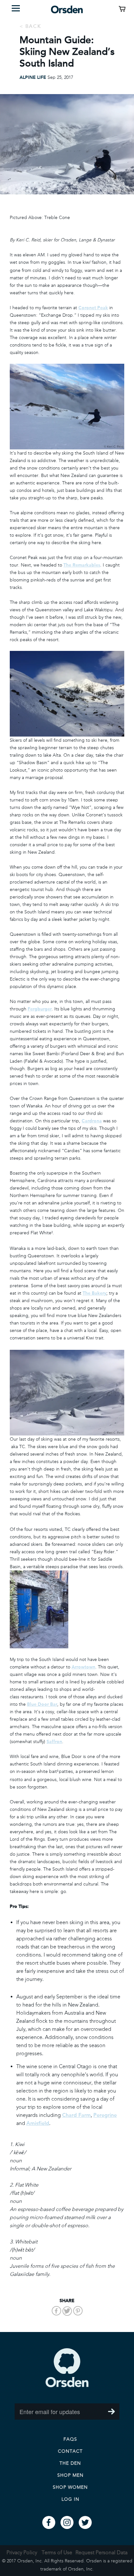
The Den (70, 2463)
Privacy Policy (22, 2552)
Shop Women (70, 2487)
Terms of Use (57, 2552)
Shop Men (70, 2475)
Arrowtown (83, 1667)
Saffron (54, 1742)
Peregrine (105, 2115)
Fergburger (40, 1009)
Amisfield (38, 2123)
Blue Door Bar (42, 1704)
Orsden (67, 2368)
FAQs (70, 2439)
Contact (70, 2451)
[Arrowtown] (67, 1609)
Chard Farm (76, 2115)
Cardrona (92, 1121)
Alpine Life (33, 77)
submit (111, 2411)
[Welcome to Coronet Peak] (67, 407)
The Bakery (94, 1293)
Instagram (67, 2522)
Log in (70, 2499)
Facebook (49, 2522)
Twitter (85, 2522)
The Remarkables (82, 565)
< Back (30, 26)
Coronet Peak (93, 308)
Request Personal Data (101, 2552)
